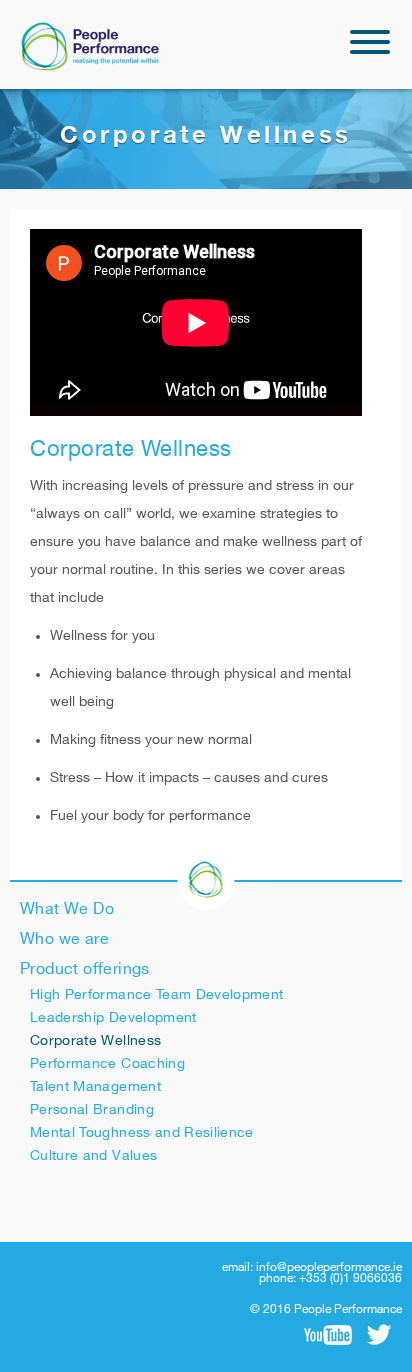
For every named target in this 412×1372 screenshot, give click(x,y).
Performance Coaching (107, 1063)
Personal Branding (92, 1109)
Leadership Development (113, 1017)
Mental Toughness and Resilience (142, 1132)
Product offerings (85, 969)
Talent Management (95, 1086)
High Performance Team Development (157, 994)
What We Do (67, 909)
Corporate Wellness (95, 1040)
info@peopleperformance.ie (329, 1267)
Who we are (64, 939)
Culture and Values (93, 1155)
